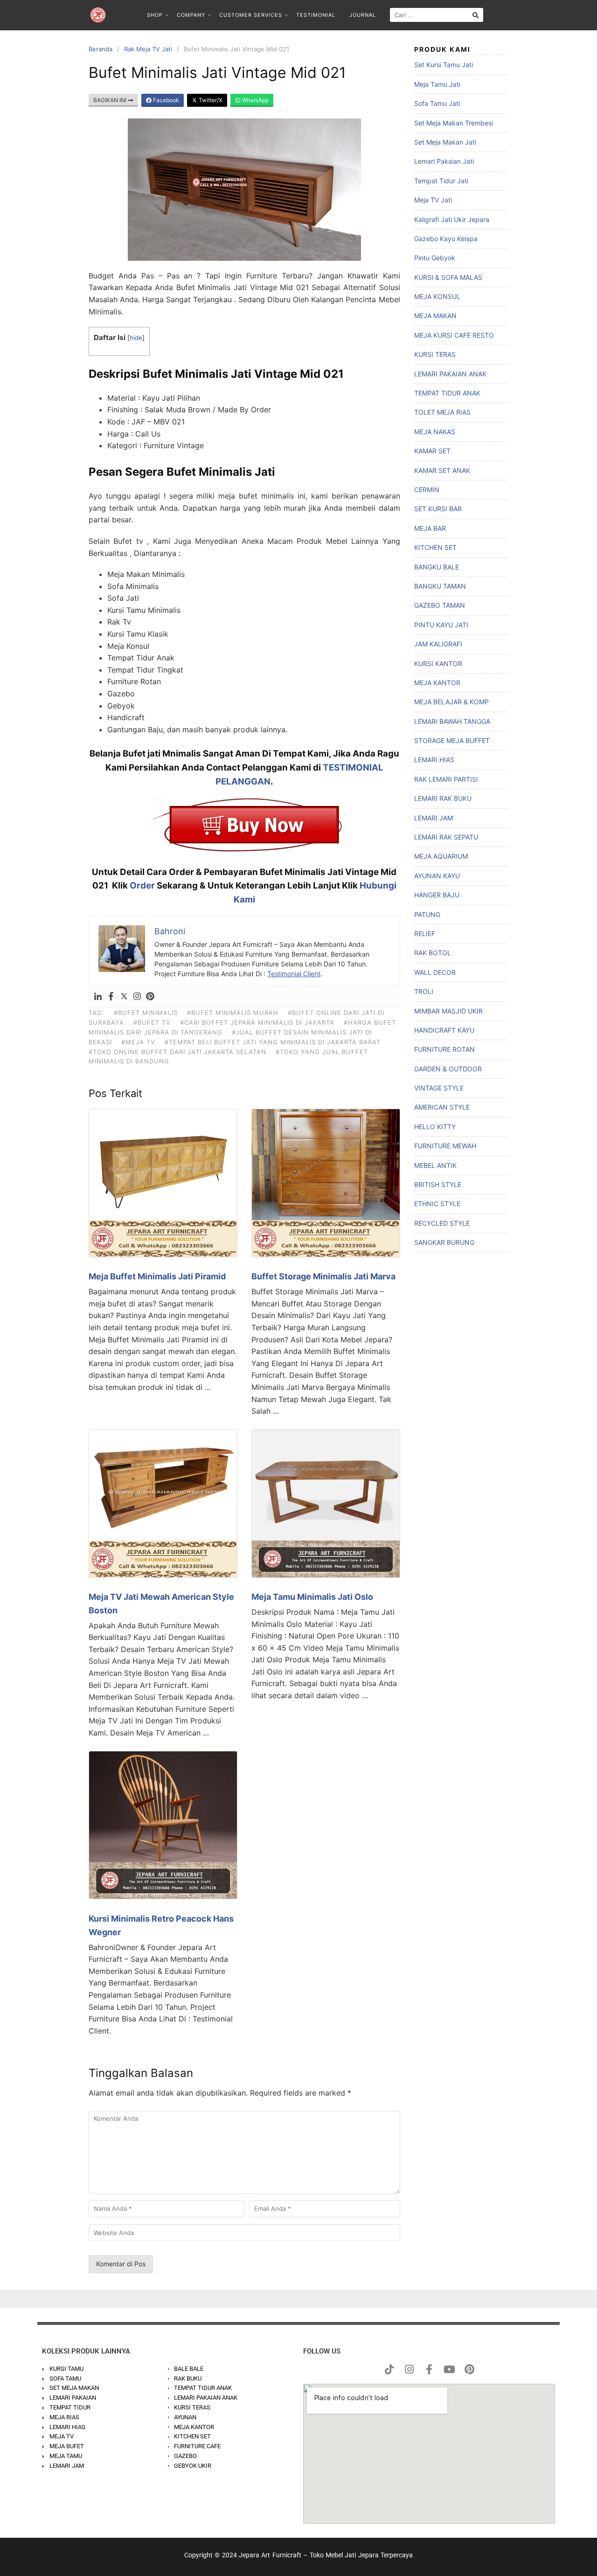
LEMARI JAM (434, 818)
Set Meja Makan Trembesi (454, 123)
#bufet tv (152, 1022)
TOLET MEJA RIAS (442, 412)
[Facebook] (111, 997)
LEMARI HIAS (434, 760)
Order (142, 885)
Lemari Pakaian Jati (444, 161)
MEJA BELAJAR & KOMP (451, 702)
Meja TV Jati (433, 200)
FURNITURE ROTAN (444, 1049)
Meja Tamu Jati (437, 84)
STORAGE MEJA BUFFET (452, 740)
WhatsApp (255, 100)
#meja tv (138, 1042)
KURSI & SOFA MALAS (448, 277)
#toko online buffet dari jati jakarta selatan (177, 1052)
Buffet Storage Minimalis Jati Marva (323, 1276)
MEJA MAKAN (435, 316)
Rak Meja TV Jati (148, 49)
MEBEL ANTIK (435, 1165)
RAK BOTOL (433, 953)
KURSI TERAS (435, 354)
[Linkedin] (98, 997)
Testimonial (316, 15)
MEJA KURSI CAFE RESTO (454, 335)
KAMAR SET (432, 451)
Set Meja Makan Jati (445, 142)
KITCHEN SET (435, 547)
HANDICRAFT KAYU (444, 1030)
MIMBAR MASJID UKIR (448, 1011)
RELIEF (425, 934)
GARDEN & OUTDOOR (448, 1069)
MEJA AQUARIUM (441, 856)
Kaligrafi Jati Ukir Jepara (452, 219)
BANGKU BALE (437, 567)
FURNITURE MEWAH (445, 1146)
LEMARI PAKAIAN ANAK (450, 374)
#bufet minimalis (146, 1013)
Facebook (165, 100)
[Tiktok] (389, 2369)
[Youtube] (449, 2369)
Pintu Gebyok (435, 258)
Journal (363, 15)
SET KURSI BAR (438, 509)
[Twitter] (124, 997)
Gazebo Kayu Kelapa (446, 239)
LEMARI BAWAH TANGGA (452, 721)
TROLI (424, 991)
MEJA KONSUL (437, 296)
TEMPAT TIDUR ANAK (447, 393)
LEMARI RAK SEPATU (446, 837)
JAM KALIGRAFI (438, 644)
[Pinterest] (150, 997)
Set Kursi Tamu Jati (444, 65)
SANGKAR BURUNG (444, 1242)
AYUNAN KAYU (437, 876)
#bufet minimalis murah (233, 1013)
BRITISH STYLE (438, 1184)
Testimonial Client (294, 974)
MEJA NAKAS (435, 432)
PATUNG (427, 914)
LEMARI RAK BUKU (443, 798)
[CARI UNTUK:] (437, 15)
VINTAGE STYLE (439, 1088)
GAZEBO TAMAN (440, 605)
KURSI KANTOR (438, 663)
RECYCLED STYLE (442, 1223)
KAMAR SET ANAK (442, 470)
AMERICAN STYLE (442, 1107)
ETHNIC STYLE (437, 1204)
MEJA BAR (430, 528)
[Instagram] (137, 997)
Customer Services (251, 15)
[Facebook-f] (429, 2369)
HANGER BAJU (437, 895)
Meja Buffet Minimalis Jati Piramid (157, 1276)
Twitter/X (210, 100)
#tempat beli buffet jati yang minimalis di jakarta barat (273, 1042)
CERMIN (427, 490)
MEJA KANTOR (437, 683)
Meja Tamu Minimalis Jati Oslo (312, 1597)
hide (136, 338)
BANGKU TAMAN (440, 586)
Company (191, 15)
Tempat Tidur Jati (441, 181)
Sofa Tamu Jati (437, 103)
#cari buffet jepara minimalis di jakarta (257, 1022)
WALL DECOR (435, 972)
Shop (155, 15)
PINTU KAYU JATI (441, 625)
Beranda (101, 49)
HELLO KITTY (435, 1127)
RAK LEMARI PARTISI (446, 779)
